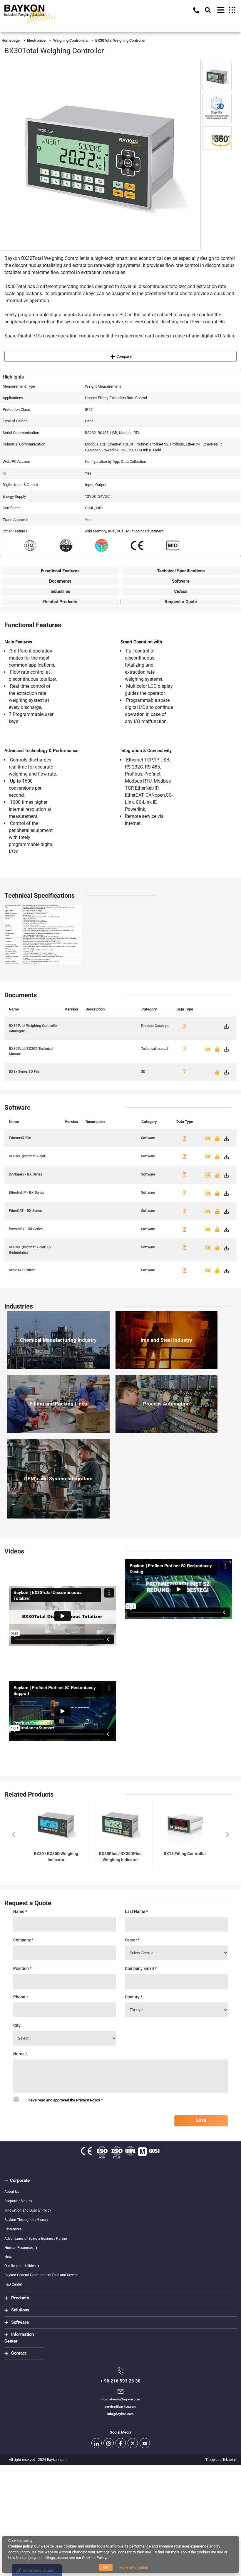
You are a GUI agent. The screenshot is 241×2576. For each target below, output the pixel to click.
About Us (12, 2192)
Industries (60, 591)
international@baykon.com (120, 2399)
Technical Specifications (181, 571)
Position (22, 1968)
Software (181, 581)
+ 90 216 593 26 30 (120, 2381)
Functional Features (60, 571)
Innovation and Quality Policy (28, 2210)
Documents (60, 581)
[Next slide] (227, 1835)
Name (20, 1911)
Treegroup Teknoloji (221, 2460)
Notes (20, 2054)
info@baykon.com (120, 2414)
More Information (134, 2567)
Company (23, 1940)
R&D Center (13, 2284)
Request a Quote (181, 602)
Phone (21, 1997)
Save (201, 2120)
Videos (181, 591)
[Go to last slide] (14, 1835)
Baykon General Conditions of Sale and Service (41, 2275)
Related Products (60, 602)
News (9, 2257)
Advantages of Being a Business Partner (36, 2239)
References (13, 2229)
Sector (132, 1940)
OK (106, 2567)
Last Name (136, 1911)
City (17, 2025)
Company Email (141, 1968)
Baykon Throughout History (26, 2220)
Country (134, 1997)
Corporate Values (18, 2201)
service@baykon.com (120, 2407)
